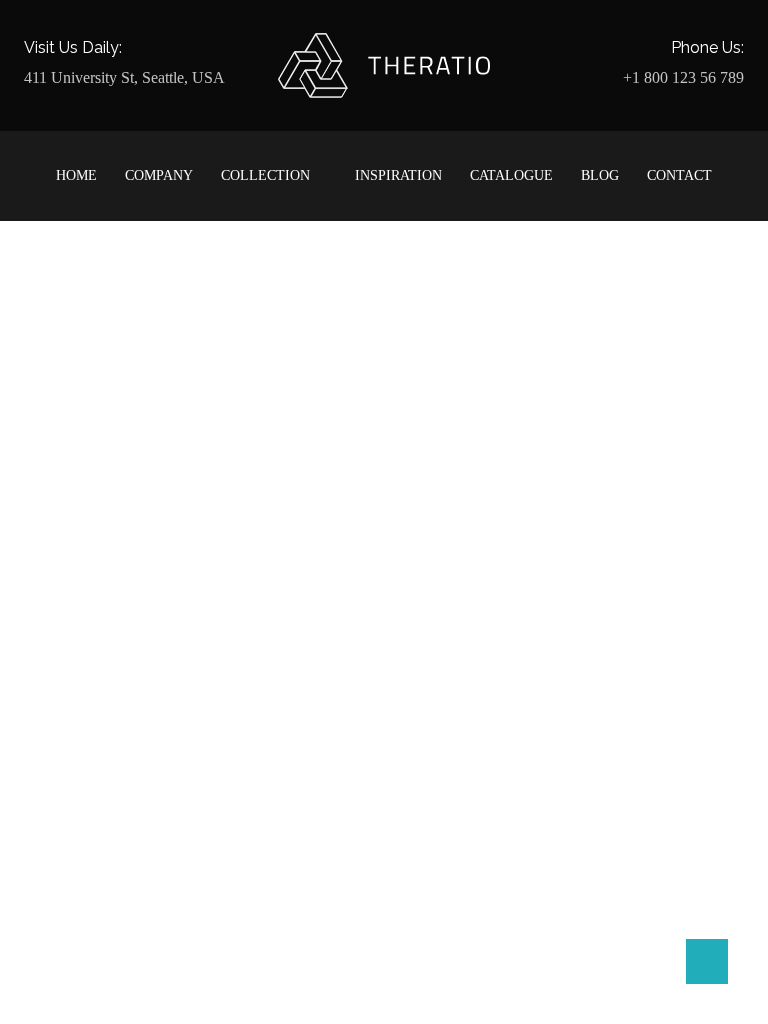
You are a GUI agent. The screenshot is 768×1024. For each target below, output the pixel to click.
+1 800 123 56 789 (683, 77)
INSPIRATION (398, 175)
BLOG (600, 175)
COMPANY (159, 175)
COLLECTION (265, 175)
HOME (76, 175)
